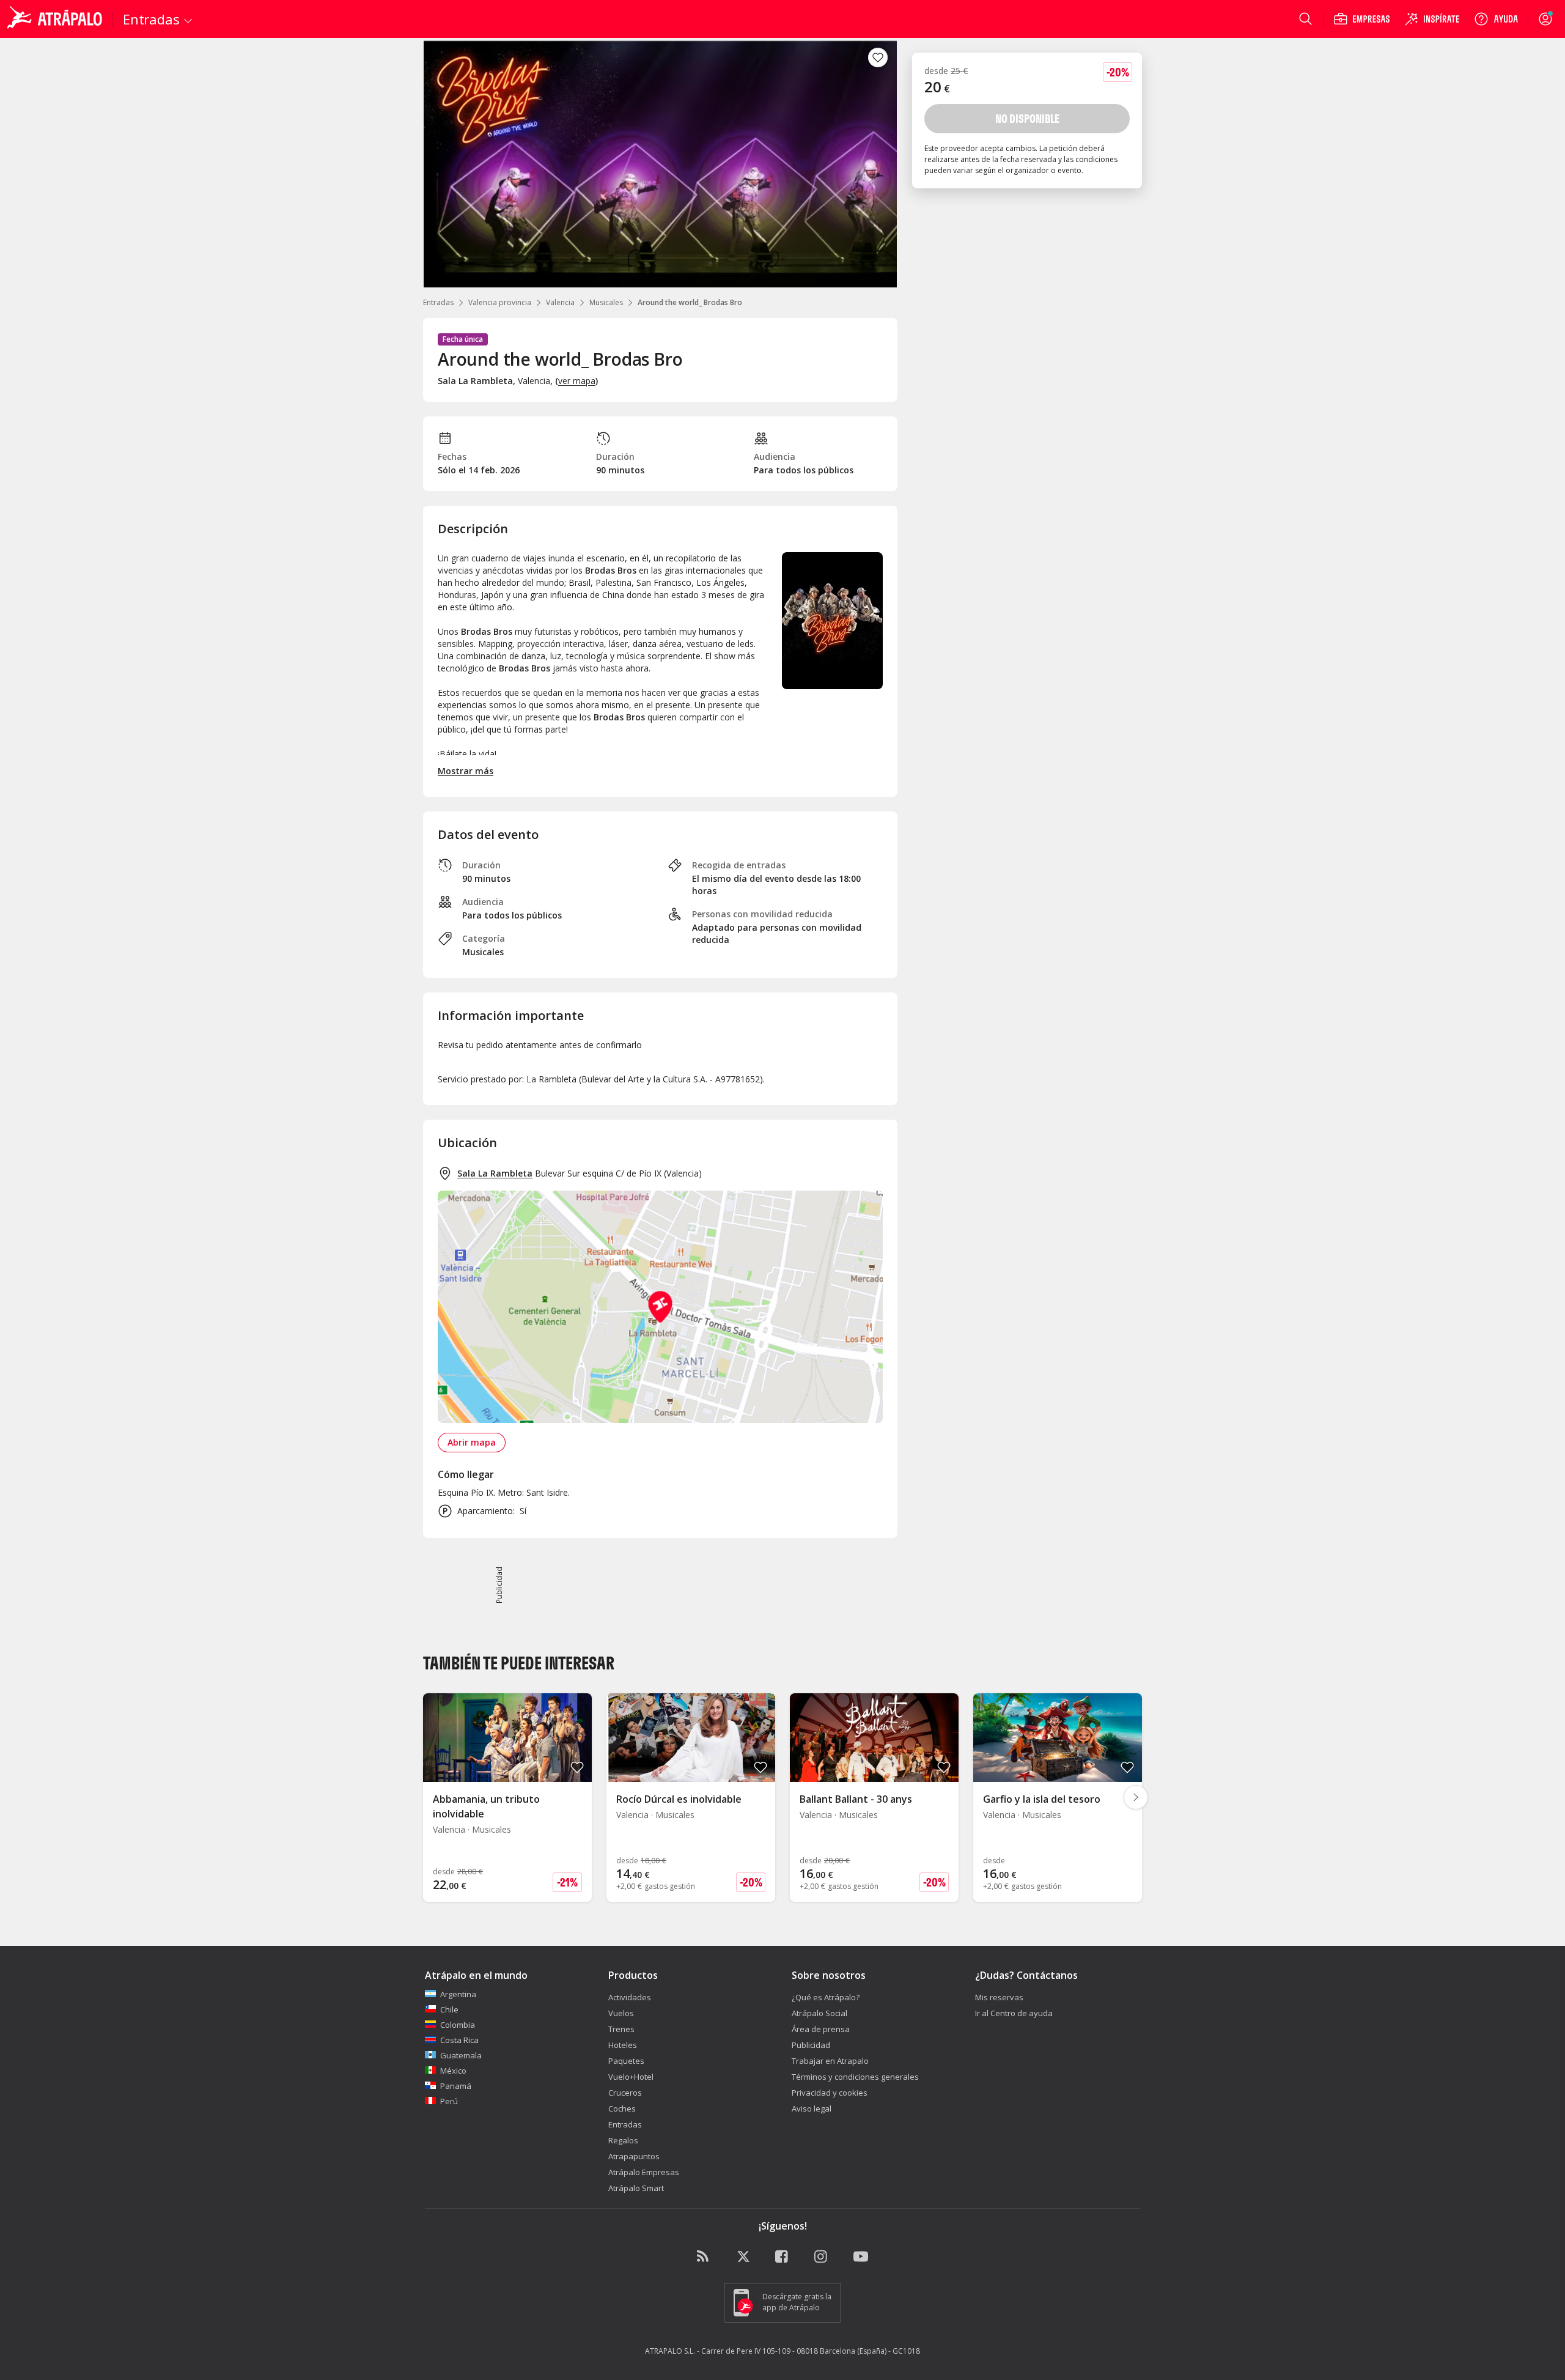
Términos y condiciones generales (855, 2077)
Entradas (438, 302)
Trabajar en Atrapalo (830, 2061)
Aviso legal (812, 2108)
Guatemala (461, 2055)
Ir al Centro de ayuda (1014, 2013)
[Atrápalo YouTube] (861, 2257)
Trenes (621, 2029)
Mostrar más (466, 771)
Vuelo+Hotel (631, 2077)
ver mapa (577, 381)
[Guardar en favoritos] (878, 57)
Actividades (630, 1997)
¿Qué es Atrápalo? (826, 1997)
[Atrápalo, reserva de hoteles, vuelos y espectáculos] (56, 19)
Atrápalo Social (819, 2013)
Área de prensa (821, 2029)
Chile (449, 2009)
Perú (449, 2101)
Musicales (606, 302)
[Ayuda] (1496, 19)
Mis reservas (999, 1997)
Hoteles (623, 2045)
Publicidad (811, 2045)
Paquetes (626, 2061)
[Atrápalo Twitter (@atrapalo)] (743, 2257)
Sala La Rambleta (495, 1173)
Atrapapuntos (634, 2156)
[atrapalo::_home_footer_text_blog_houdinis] (704, 2257)
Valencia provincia (500, 302)
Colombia (458, 2025)
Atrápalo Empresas (644, 2172)
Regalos (623, 2140)
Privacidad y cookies (830, 2093)
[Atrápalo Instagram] (822, 2257)
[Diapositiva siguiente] (1136, 1797)
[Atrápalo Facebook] (782, 2257)
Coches (622, 2108)
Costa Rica (459, 2040)
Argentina (458, 1994)
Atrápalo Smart (636, 2188)
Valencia (560, 302)
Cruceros (625, 2093)
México (453, 2071)
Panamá (456, 2086)
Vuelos (621, 2013)
